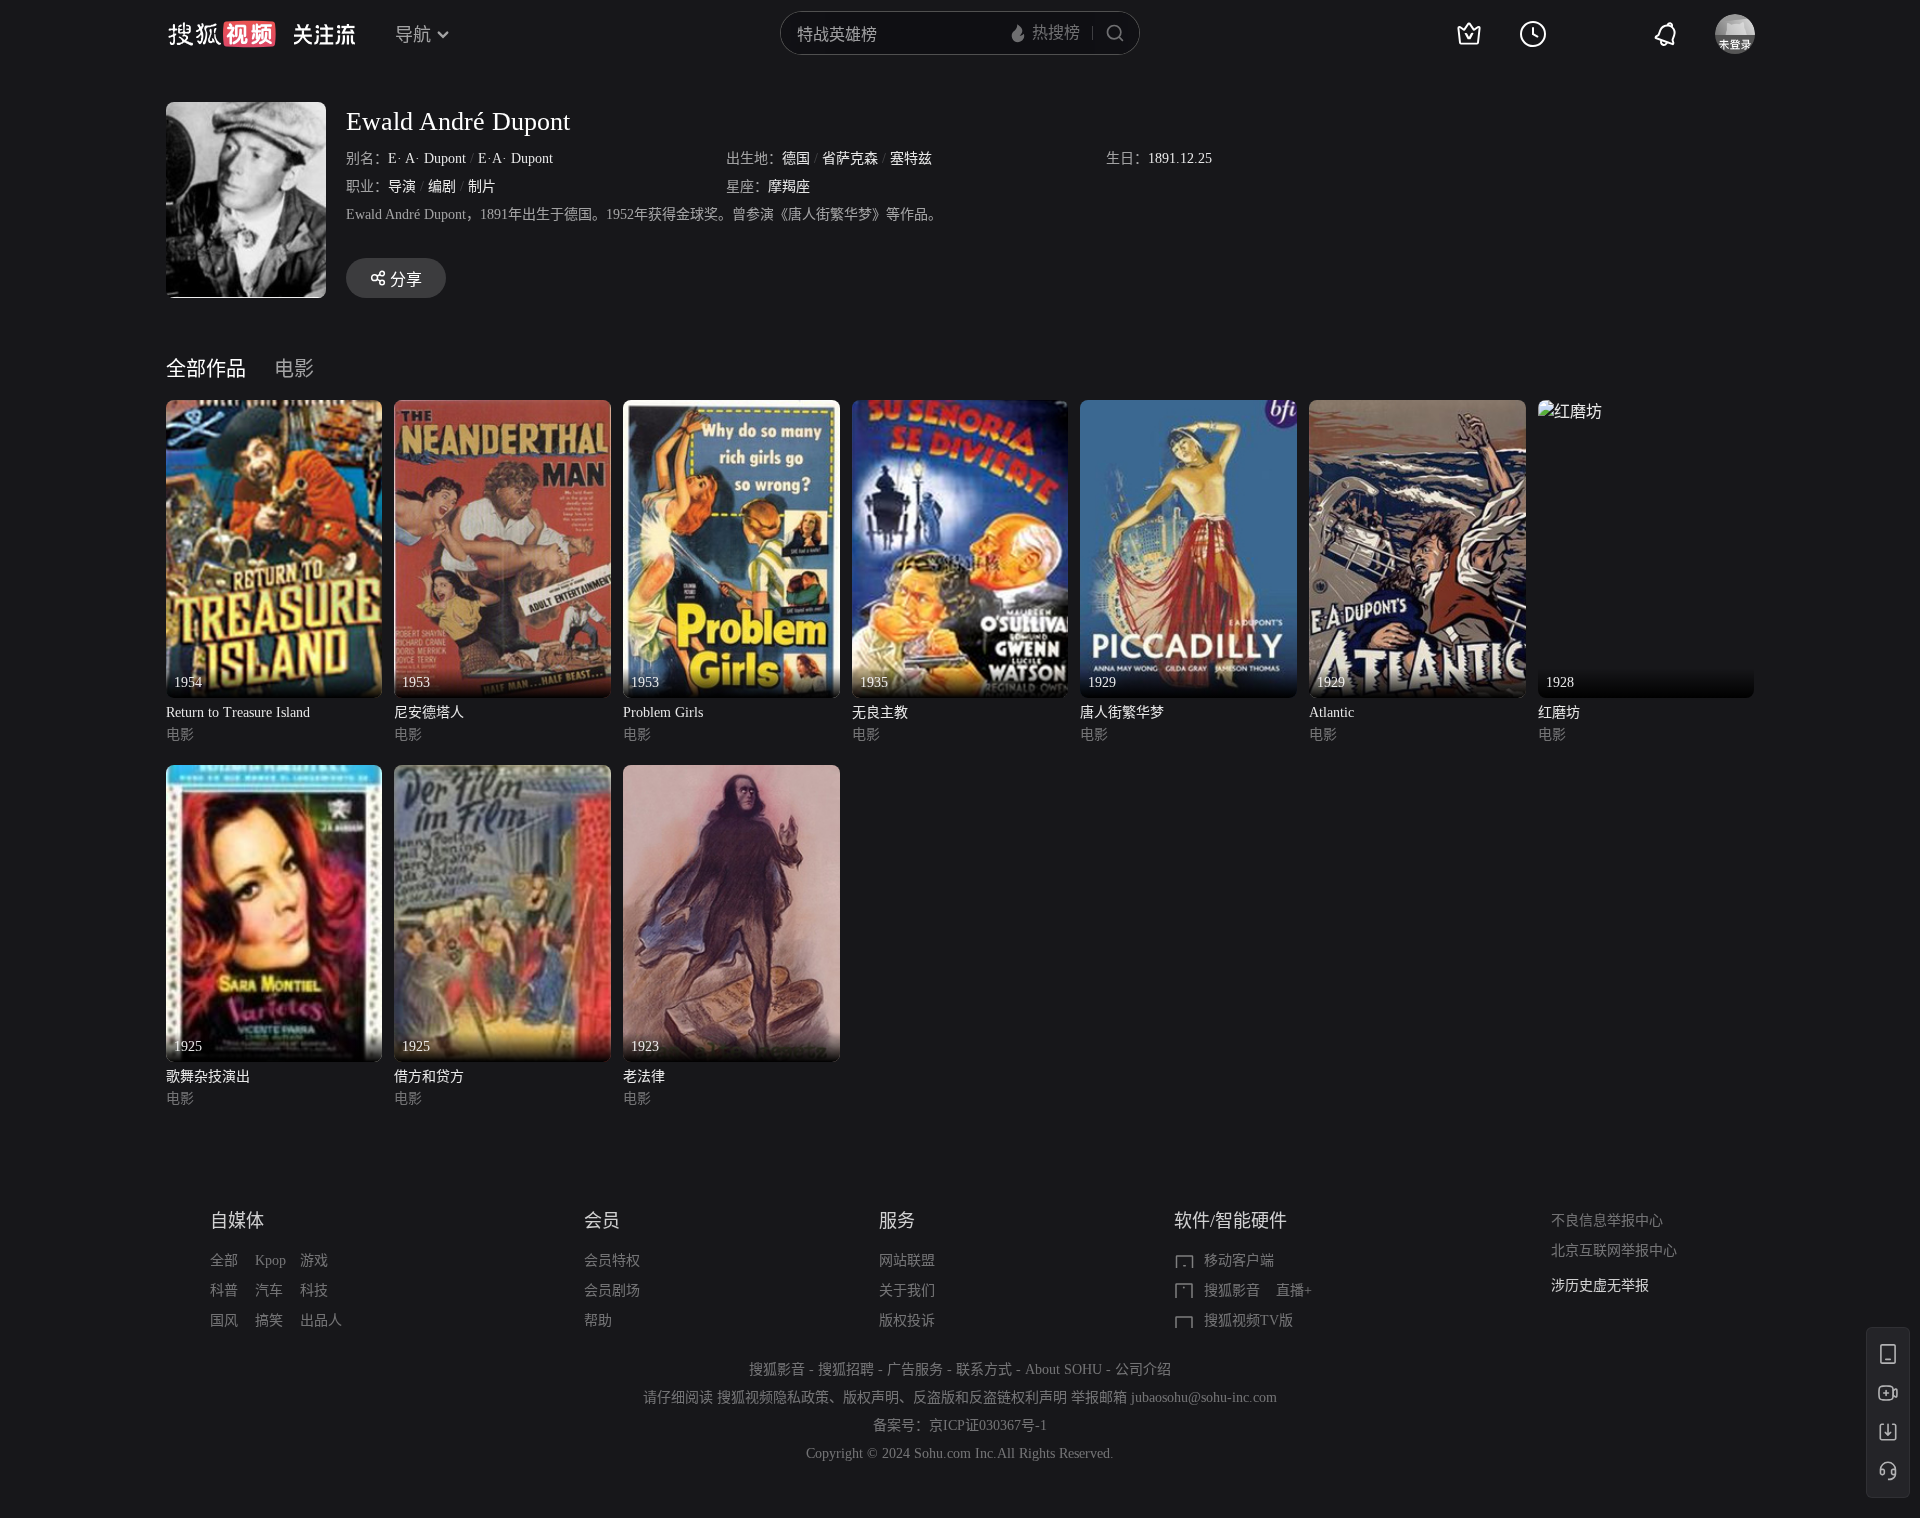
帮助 (598, 1320)
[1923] (731, 776)
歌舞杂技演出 (208, 1076)
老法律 (644, 1076)
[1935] (960, 411)
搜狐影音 (1232, 1290)
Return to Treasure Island (238, 712)
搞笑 (269, 1320)
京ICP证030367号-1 (988, 1425)
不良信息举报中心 (1607, 1220)
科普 (224, 1290)
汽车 (269, 1290)
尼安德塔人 (429, 712)
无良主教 (880, 712)
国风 (224, 1320)
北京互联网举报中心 (1614, 1250)
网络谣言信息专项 (1607, 1285)
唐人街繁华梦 (1122, 712)
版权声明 (871, 1397)
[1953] (502, 411)
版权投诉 (907, 1320)
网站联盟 (907, 1260)
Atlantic (1331, 712)
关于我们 (907, 1290)
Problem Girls (663, 712)
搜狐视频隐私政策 (773, 1397)
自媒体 (237, 1221)
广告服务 (915, 1369)
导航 (413, 35)
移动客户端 (1239, 1260)
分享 (406, 279)
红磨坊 (1559, 712)
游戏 (314, 1260)
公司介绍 (1143, 1369)
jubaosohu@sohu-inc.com (1204, 1397)
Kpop (270, 1260)
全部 (224, 1260)
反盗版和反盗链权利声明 (990, 1397)
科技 (314, 1290)
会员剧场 (612, 1290)
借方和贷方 (429, 1076)
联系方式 (984, 1369)
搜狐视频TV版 (1248, 1320)
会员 (602, 1221)
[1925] (274, 776)
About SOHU (1063, 1369)
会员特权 (612, 1260)
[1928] (1570, 411)
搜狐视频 (222, 34)
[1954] (274, 411)
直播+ (1294, 1290)
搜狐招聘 (846, 1369)
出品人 (321, 1320)
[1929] (1188, 411)
